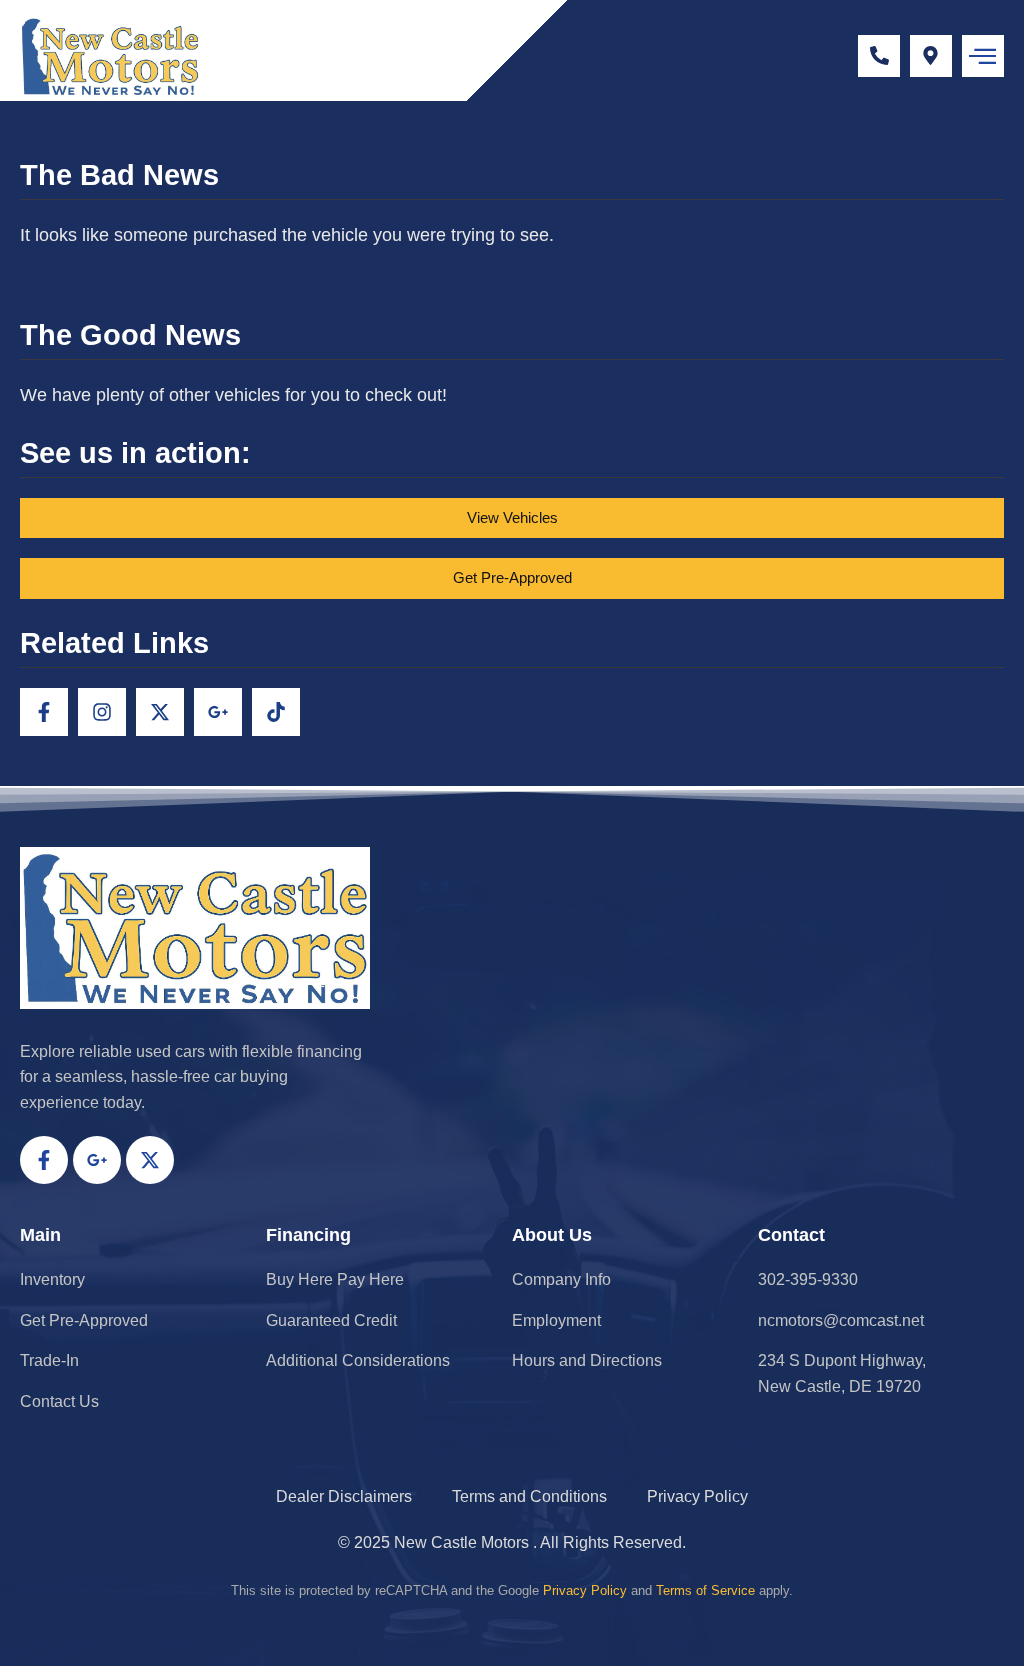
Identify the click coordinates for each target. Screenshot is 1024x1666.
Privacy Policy (585, 1590)
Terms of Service (705, 1590)
